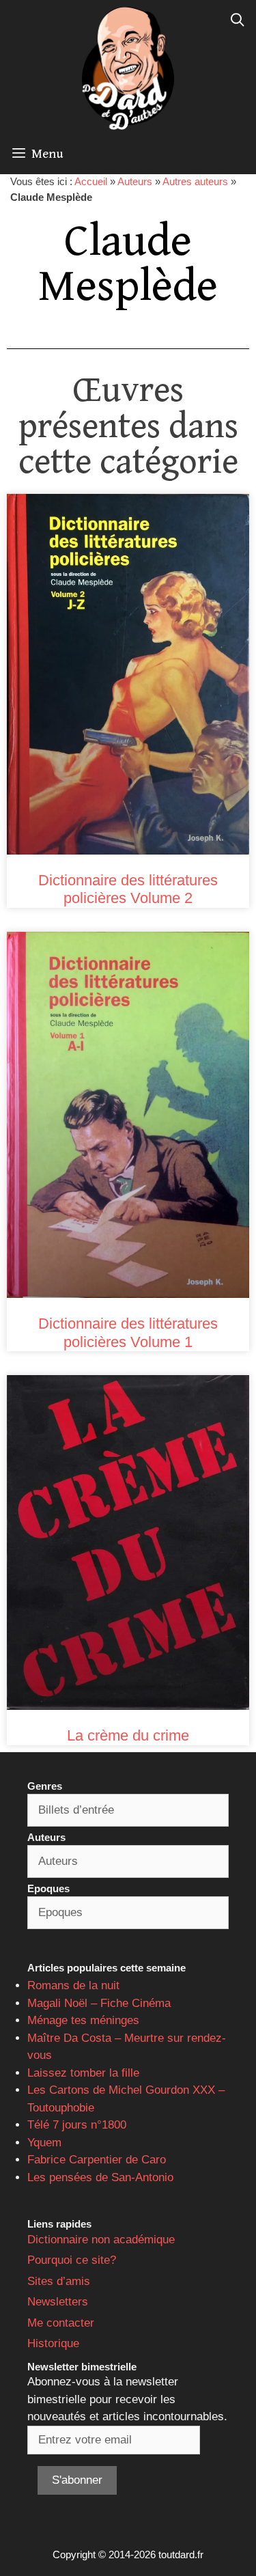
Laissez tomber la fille (83, 2073)
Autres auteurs (195, 181)
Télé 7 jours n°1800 (77, 2125)
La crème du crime (128, 1735)
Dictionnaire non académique (101, 2240)
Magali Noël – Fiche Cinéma (99, 2003)
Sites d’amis (59, 2281)
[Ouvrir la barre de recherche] (238, 20)
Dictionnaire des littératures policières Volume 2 (128, 889)
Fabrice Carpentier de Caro (97, 2160)
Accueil (91, 181)
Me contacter (61, 2323)
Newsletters (58, 2302)
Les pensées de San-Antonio (100, 2177)
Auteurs (135, 181)
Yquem (44, 2143)
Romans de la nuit (73, 1985)
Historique (53, 2343)
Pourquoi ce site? (72, 2260)
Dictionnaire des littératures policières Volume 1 (128, 1332)
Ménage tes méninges (83, 2020)
